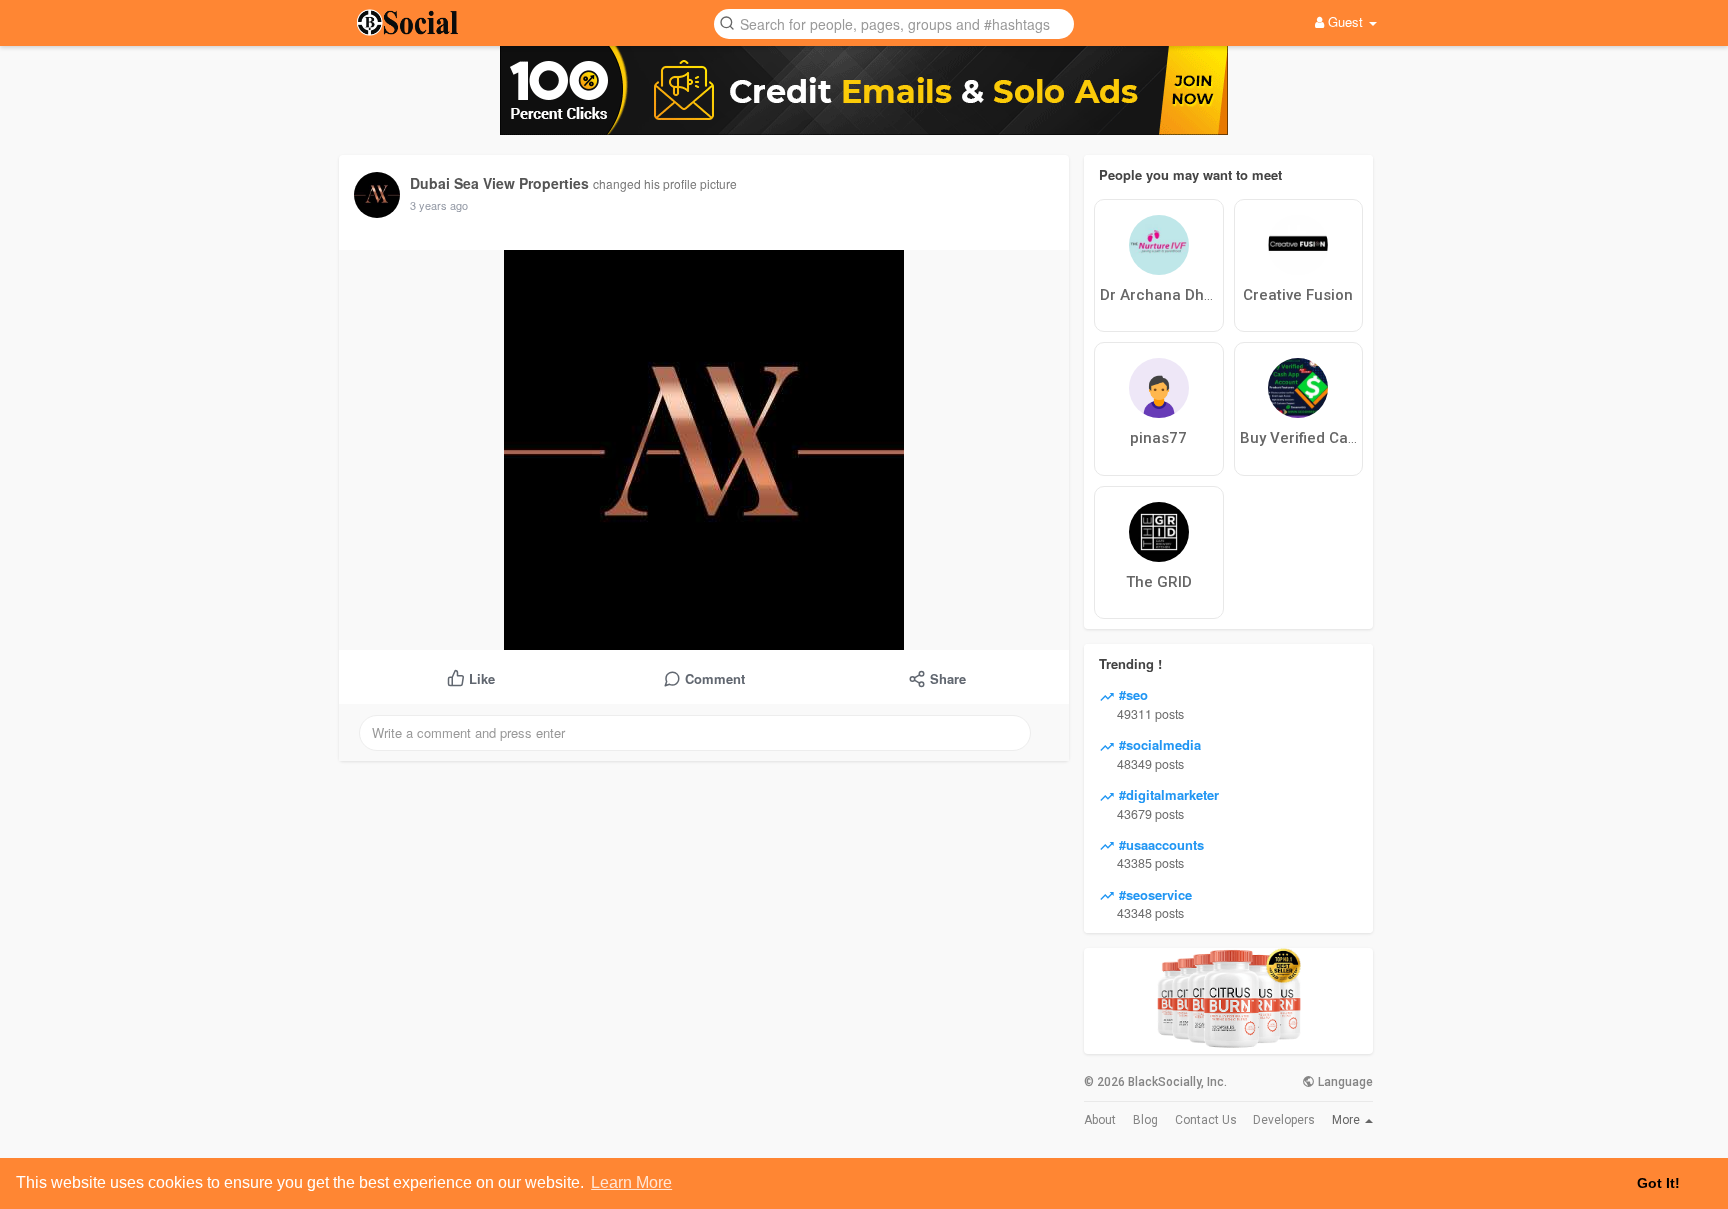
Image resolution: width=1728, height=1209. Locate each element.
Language (1344, 1082)
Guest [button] (1345, 21)
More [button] (1347, 1120)
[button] (894, 22)
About (1100, 1120)
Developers (1284, 1120)
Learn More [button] (631, 1182)
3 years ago (439, 205)
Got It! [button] (1658, 1183)
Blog (1145, 1120)
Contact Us (1206, 1120)
